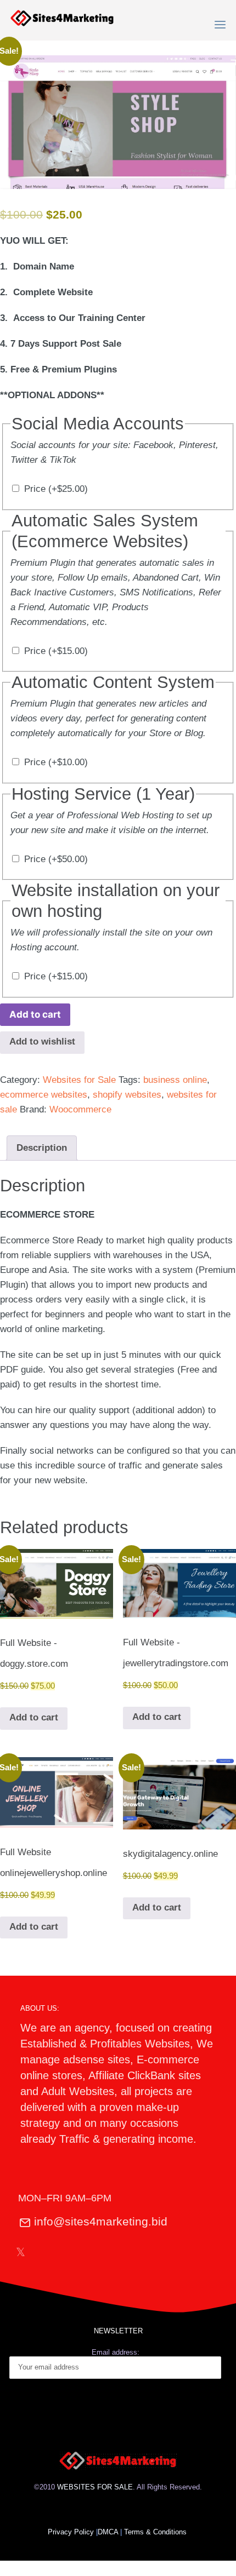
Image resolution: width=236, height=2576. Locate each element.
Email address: (116, 2352)
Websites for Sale (79, 1080)
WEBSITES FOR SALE (95, 2487)
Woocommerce (80, 1109)
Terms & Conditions (156, 2532)
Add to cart (35, 1014)
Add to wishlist (42, 1042)
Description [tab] (42, 1148)
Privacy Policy (71, 2532)
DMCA (108, 2532)
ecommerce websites (44, 1095)
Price (56, 489)
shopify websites (127, 1095)
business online (175, 1080)
